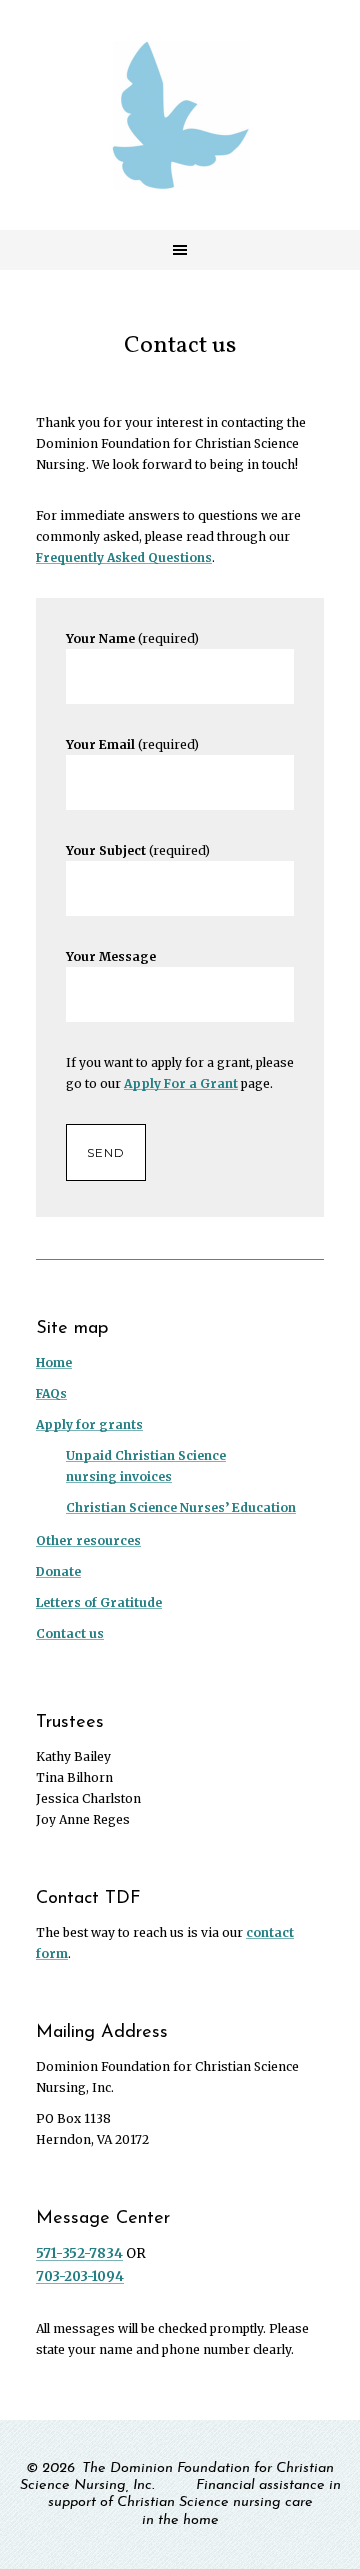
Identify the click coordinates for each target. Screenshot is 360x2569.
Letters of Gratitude (99, 1602)
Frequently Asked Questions (124, 557)
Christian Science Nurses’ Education (181, 1507)
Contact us (70, 1633)
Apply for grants (89, 1424)
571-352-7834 (79, 2253)
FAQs (51, 1393)
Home (54, 1362)
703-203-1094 (80, 2276)
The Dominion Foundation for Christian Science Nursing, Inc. (180, 115)
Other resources (88, 1540)
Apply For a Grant (181, 1083)
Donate (58, 1571)
